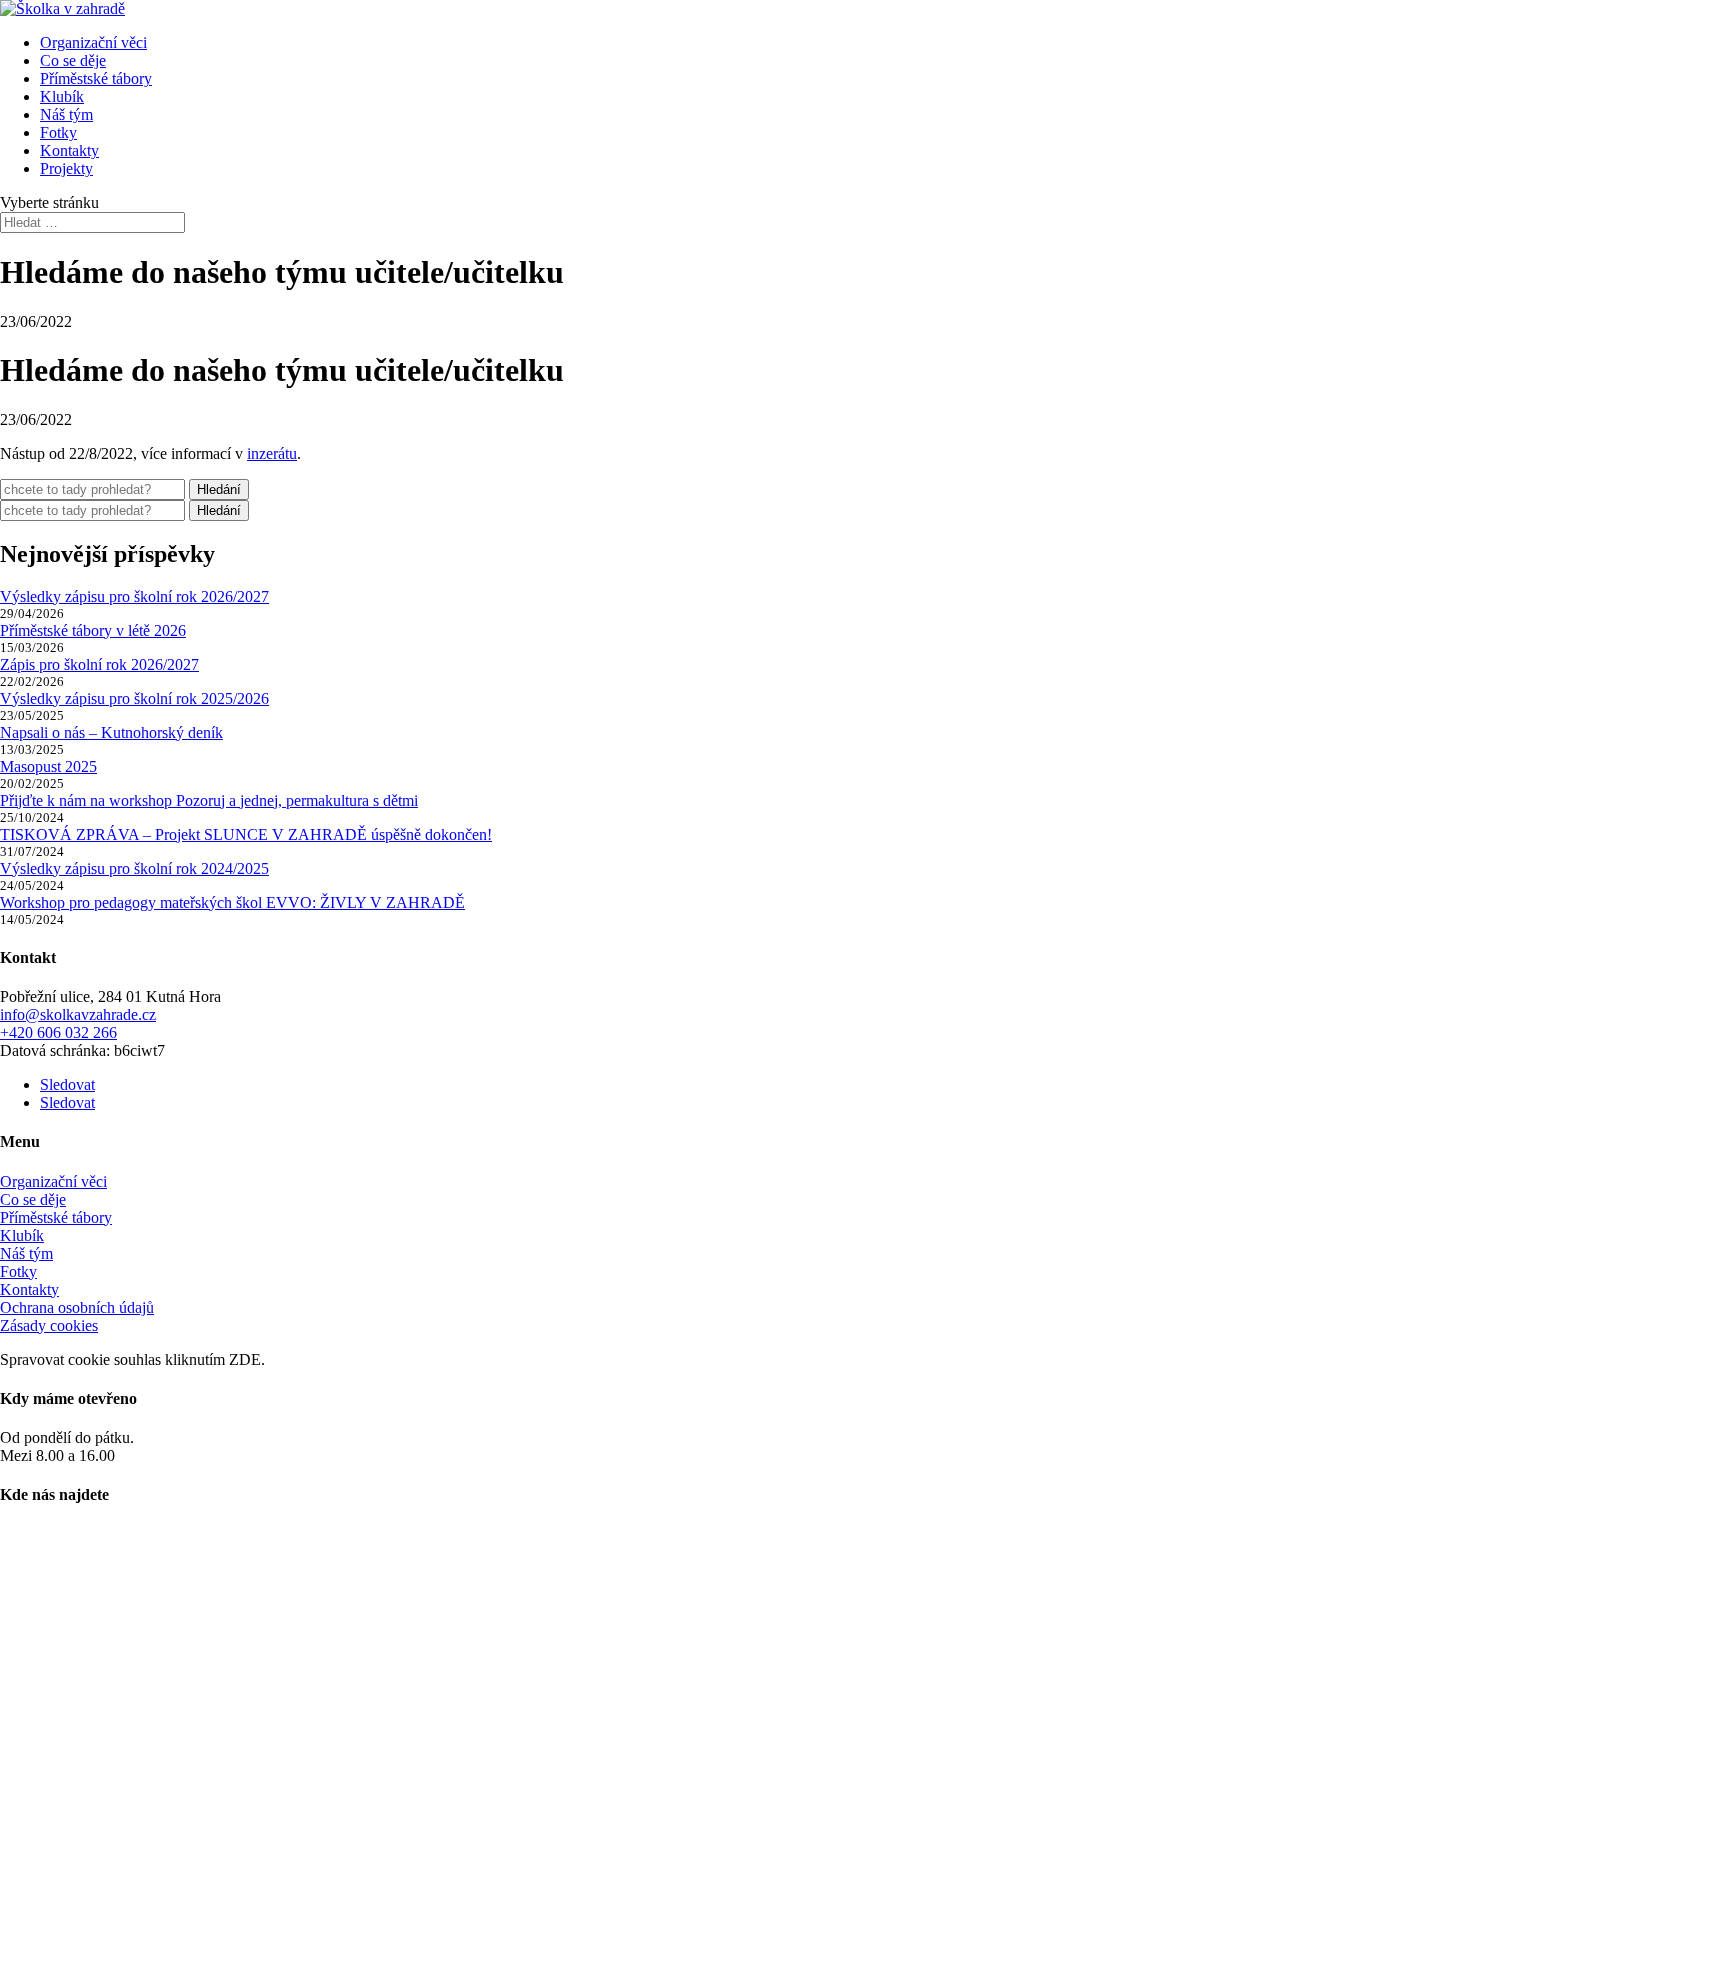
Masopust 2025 (48, 766)
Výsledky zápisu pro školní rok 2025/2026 (134, 698)
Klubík (62, 96)
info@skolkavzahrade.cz (78, 1014)
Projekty (66, 168)
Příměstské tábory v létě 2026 (93, 630)
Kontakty (69, 150)
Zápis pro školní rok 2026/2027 (99, 664)
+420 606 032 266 (58, 1032)
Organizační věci (93, 42)
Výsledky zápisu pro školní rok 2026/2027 (134, 596)
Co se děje (73, 60)
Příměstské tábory (96, 78)
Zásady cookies (49, 1325)
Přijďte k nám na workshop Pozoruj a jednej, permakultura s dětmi (209, 800)
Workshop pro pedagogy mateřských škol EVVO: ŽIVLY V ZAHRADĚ (232, 902)
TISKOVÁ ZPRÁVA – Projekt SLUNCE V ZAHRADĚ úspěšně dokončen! (246, 834)
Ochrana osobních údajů (77, 1307)
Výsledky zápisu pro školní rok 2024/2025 (134, 868)
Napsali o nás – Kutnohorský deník (111, 732)
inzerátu (272, 453)
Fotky (58, 132)
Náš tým (66, 114)
